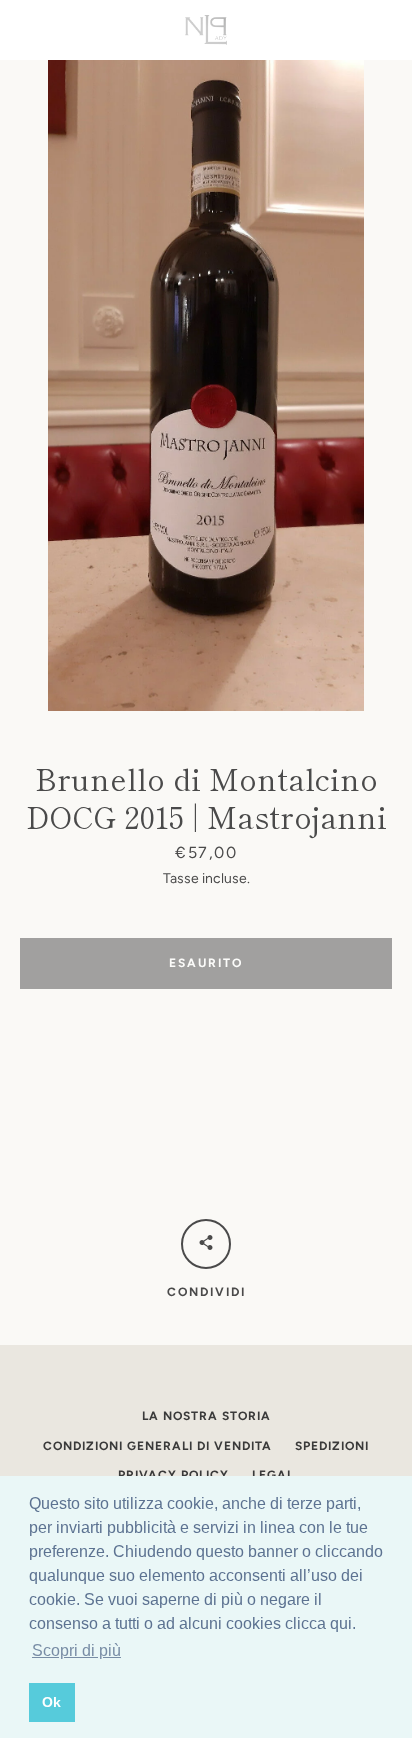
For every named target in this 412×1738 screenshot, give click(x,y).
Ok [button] (51, 1702)
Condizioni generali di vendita (157, 1446)
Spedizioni (332, 1446)
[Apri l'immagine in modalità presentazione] (206, 385)
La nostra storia (206, 1416)
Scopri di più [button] (76, 1650)
